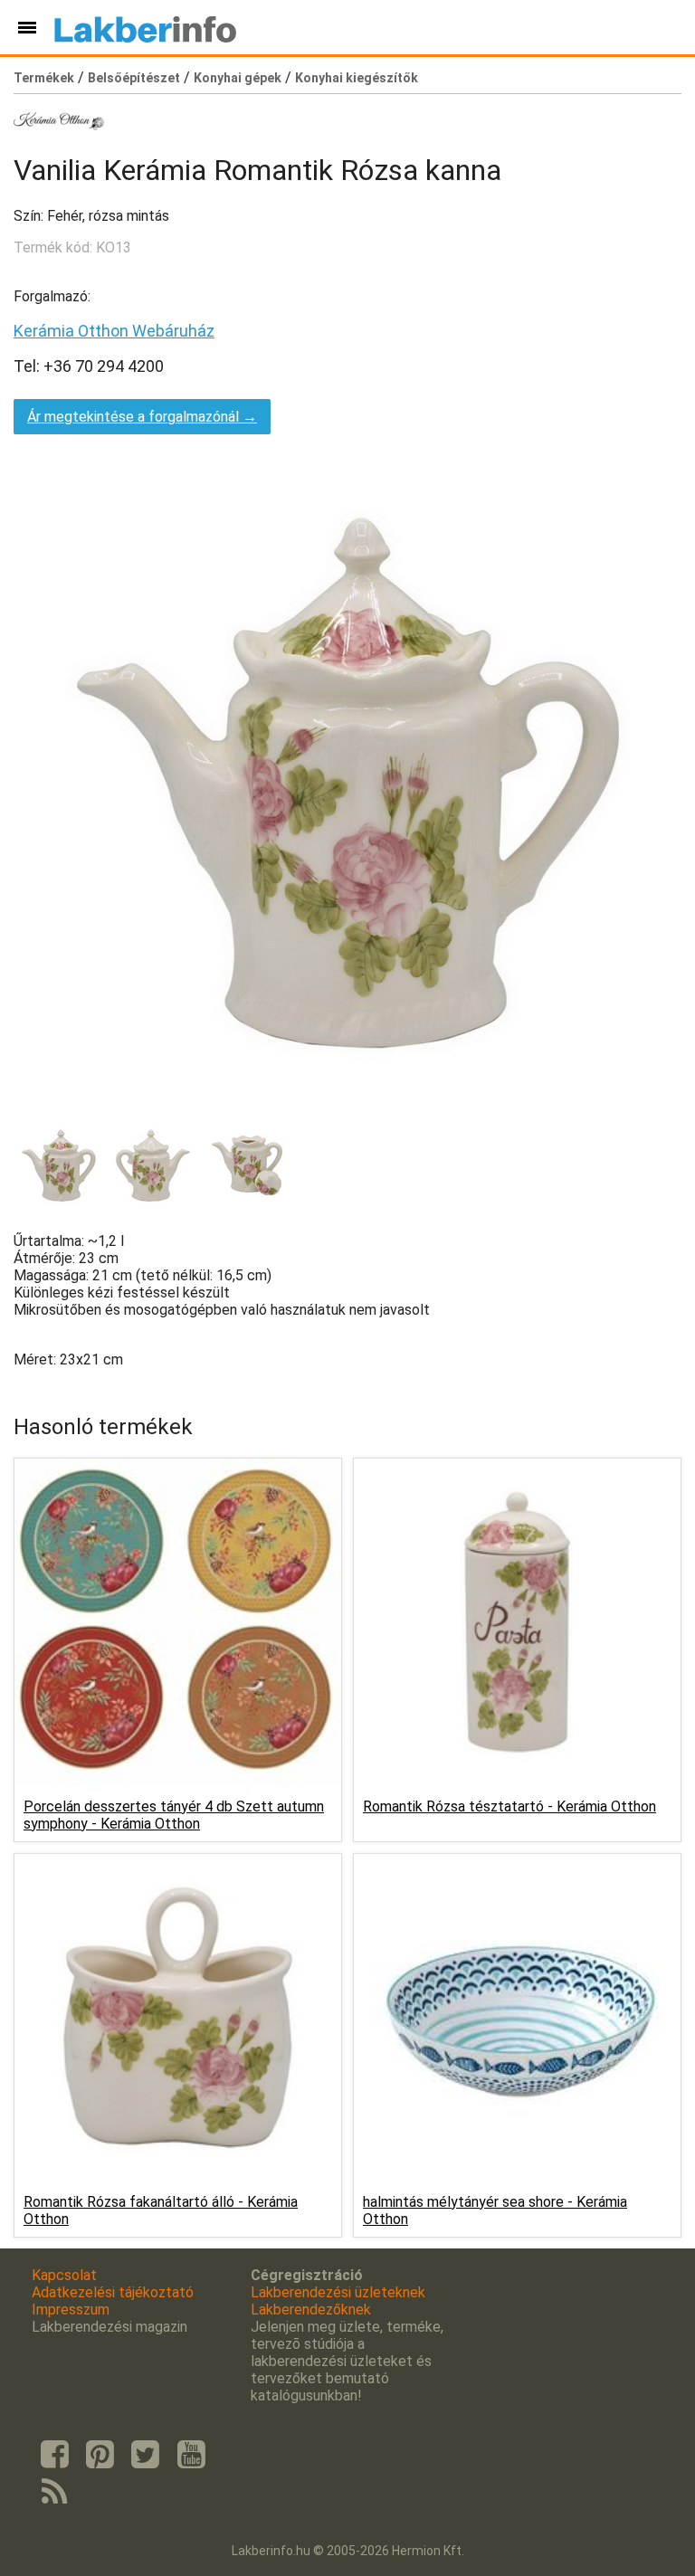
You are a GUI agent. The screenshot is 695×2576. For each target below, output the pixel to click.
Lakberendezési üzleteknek (338, 2292)
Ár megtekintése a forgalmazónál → (142, 417)
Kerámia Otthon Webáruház (114, 331)
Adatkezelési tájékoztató (113, 2292)
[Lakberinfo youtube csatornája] (191, 2455)
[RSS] (54, 2493)
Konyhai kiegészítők (357, 78)
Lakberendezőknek (311, 2310)
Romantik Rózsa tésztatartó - (509, 1806)
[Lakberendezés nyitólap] (145, 27)
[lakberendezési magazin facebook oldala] (54, 2455)
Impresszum (71, 2310)
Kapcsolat (64, 2275)
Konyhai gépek (238, 78)
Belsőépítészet (134, 78)
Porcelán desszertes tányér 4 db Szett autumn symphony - (174, 1815)
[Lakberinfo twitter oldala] (146, 2455)
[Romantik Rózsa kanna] (59, 1165)
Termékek (44, 78)
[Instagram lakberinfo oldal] (100, 2455)
